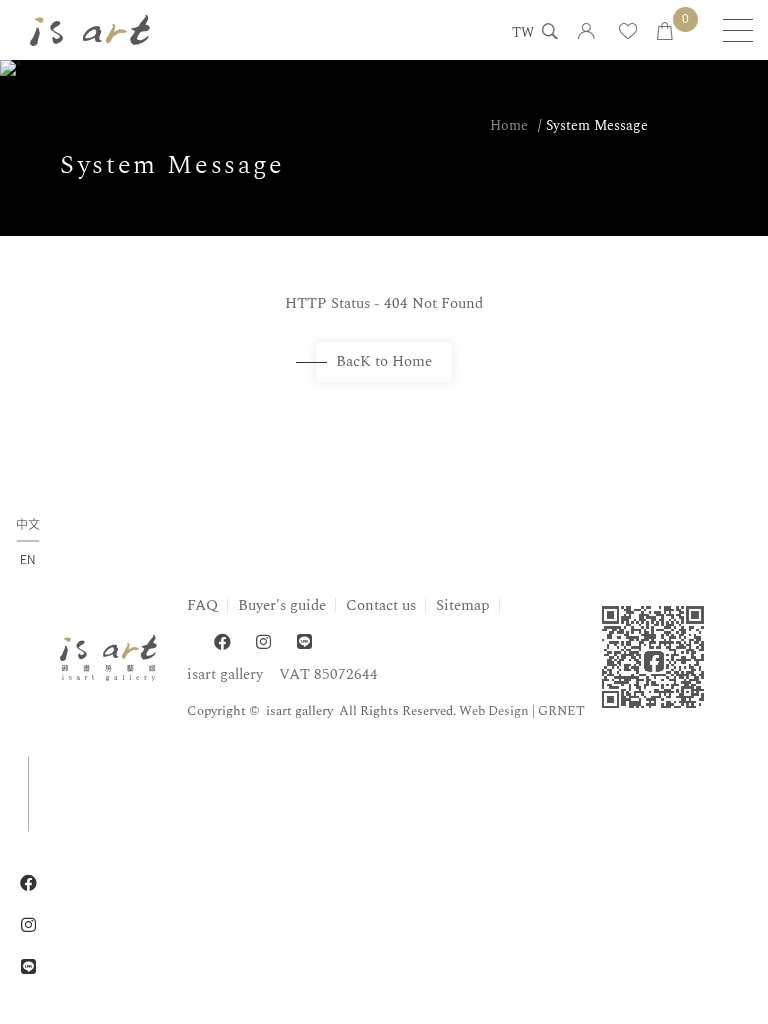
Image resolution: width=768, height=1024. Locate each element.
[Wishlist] (628, 32)
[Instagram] (263, 642)
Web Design (494, 711)
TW (523, 34)
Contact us (381, 605)
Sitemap (463, 605)
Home (509, 125)
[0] (665, 32)
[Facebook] (222, 642)
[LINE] (304, 642)
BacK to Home (384, 361)
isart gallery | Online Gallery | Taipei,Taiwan (90, 30)
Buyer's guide (282, 605)
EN (27, 559)
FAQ (202, 605)
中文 (28, 525)
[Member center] (586, 32)
